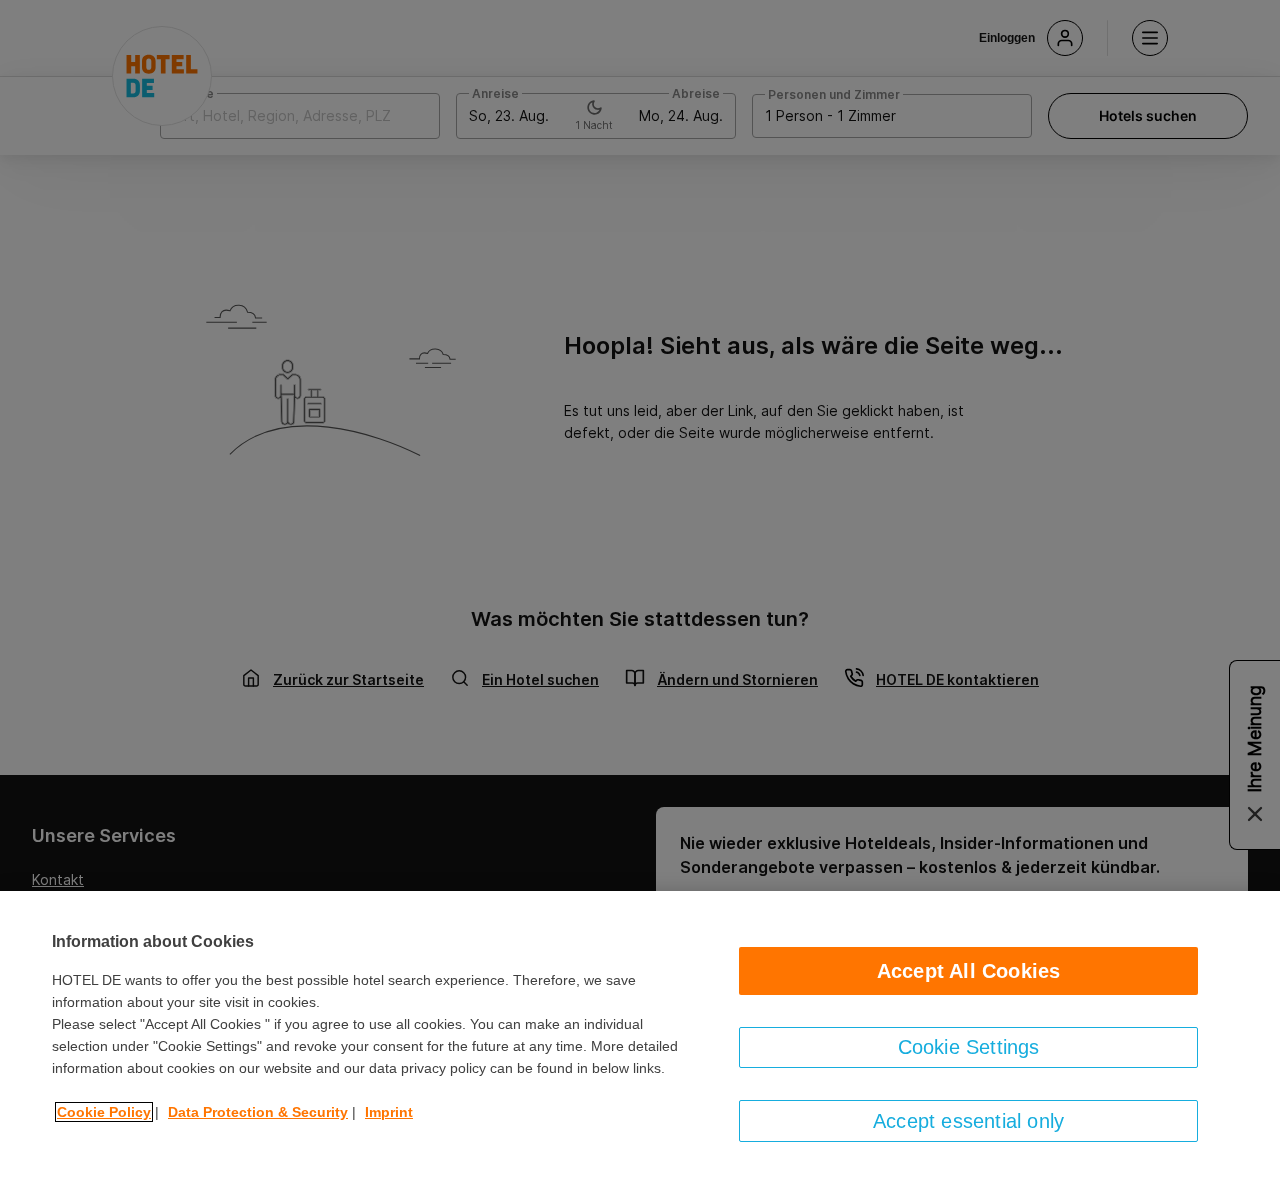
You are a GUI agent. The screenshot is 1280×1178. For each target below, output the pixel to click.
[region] (640, 1034)
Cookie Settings (969, 1047)
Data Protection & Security (258, 1112)
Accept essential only (968, 1121)
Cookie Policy (104, 1112)
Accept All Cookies (969, 971)
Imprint (389, 1112)
